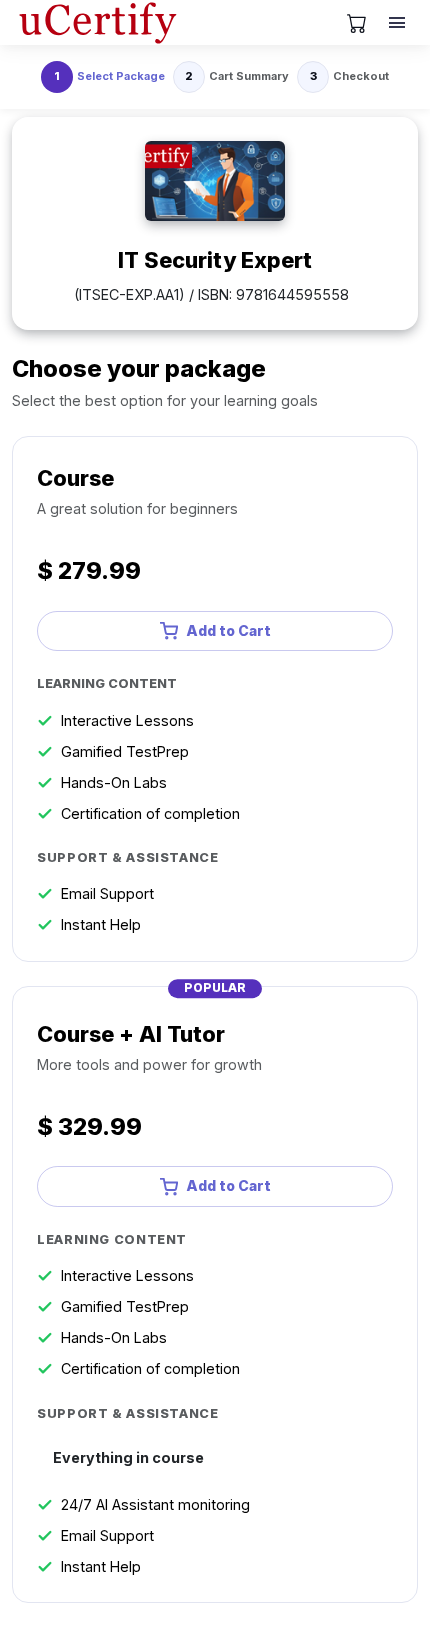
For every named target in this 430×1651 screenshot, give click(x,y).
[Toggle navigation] (399, 23)
